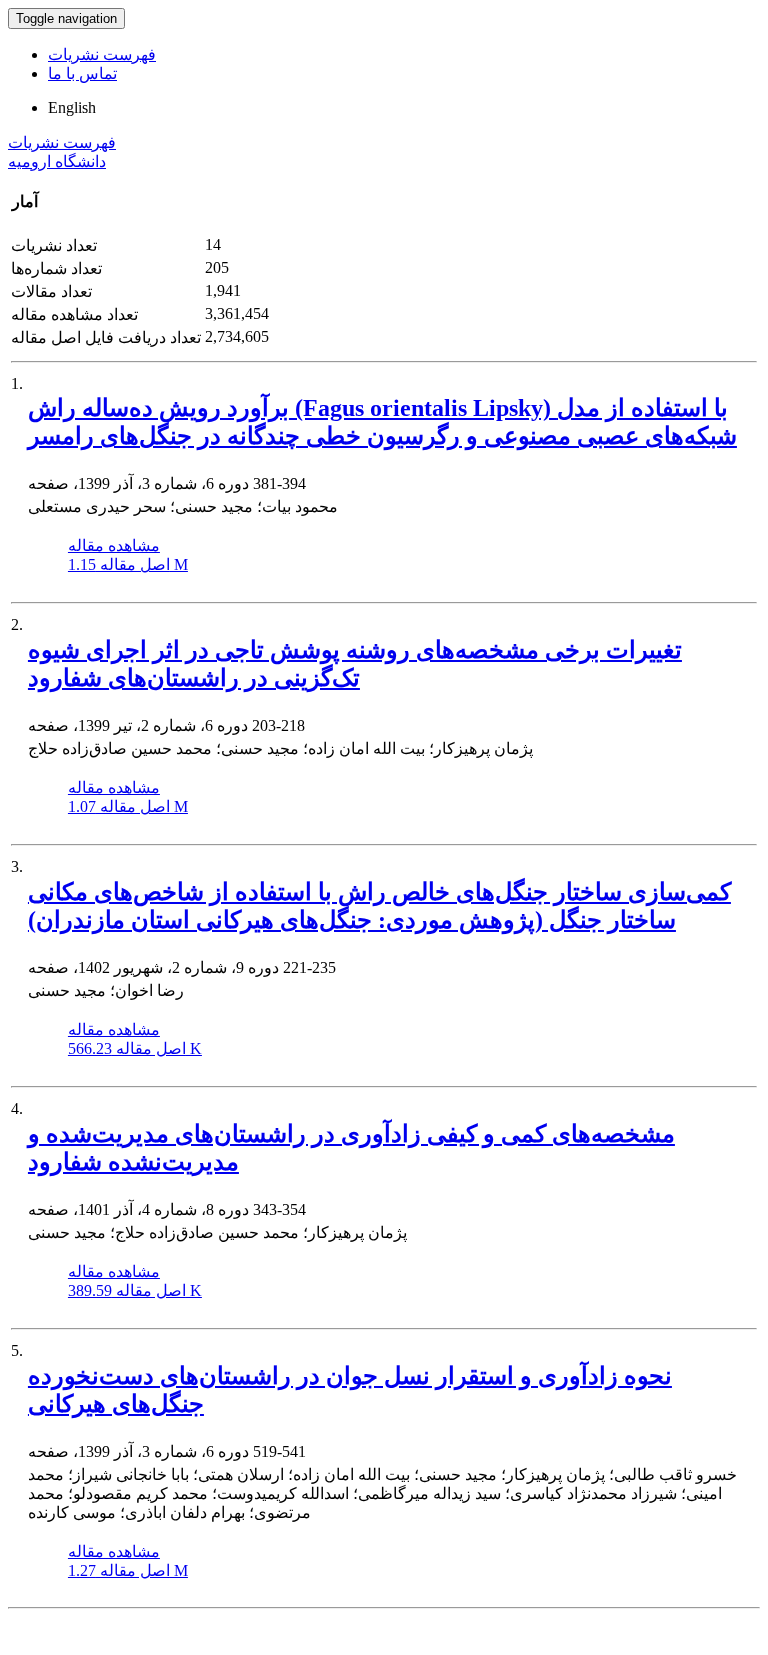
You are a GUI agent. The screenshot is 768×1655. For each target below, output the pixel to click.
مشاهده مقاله (114, 545)
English (72, 107)
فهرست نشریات (102, 54)
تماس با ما (82, 73)
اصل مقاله (128, 564)
